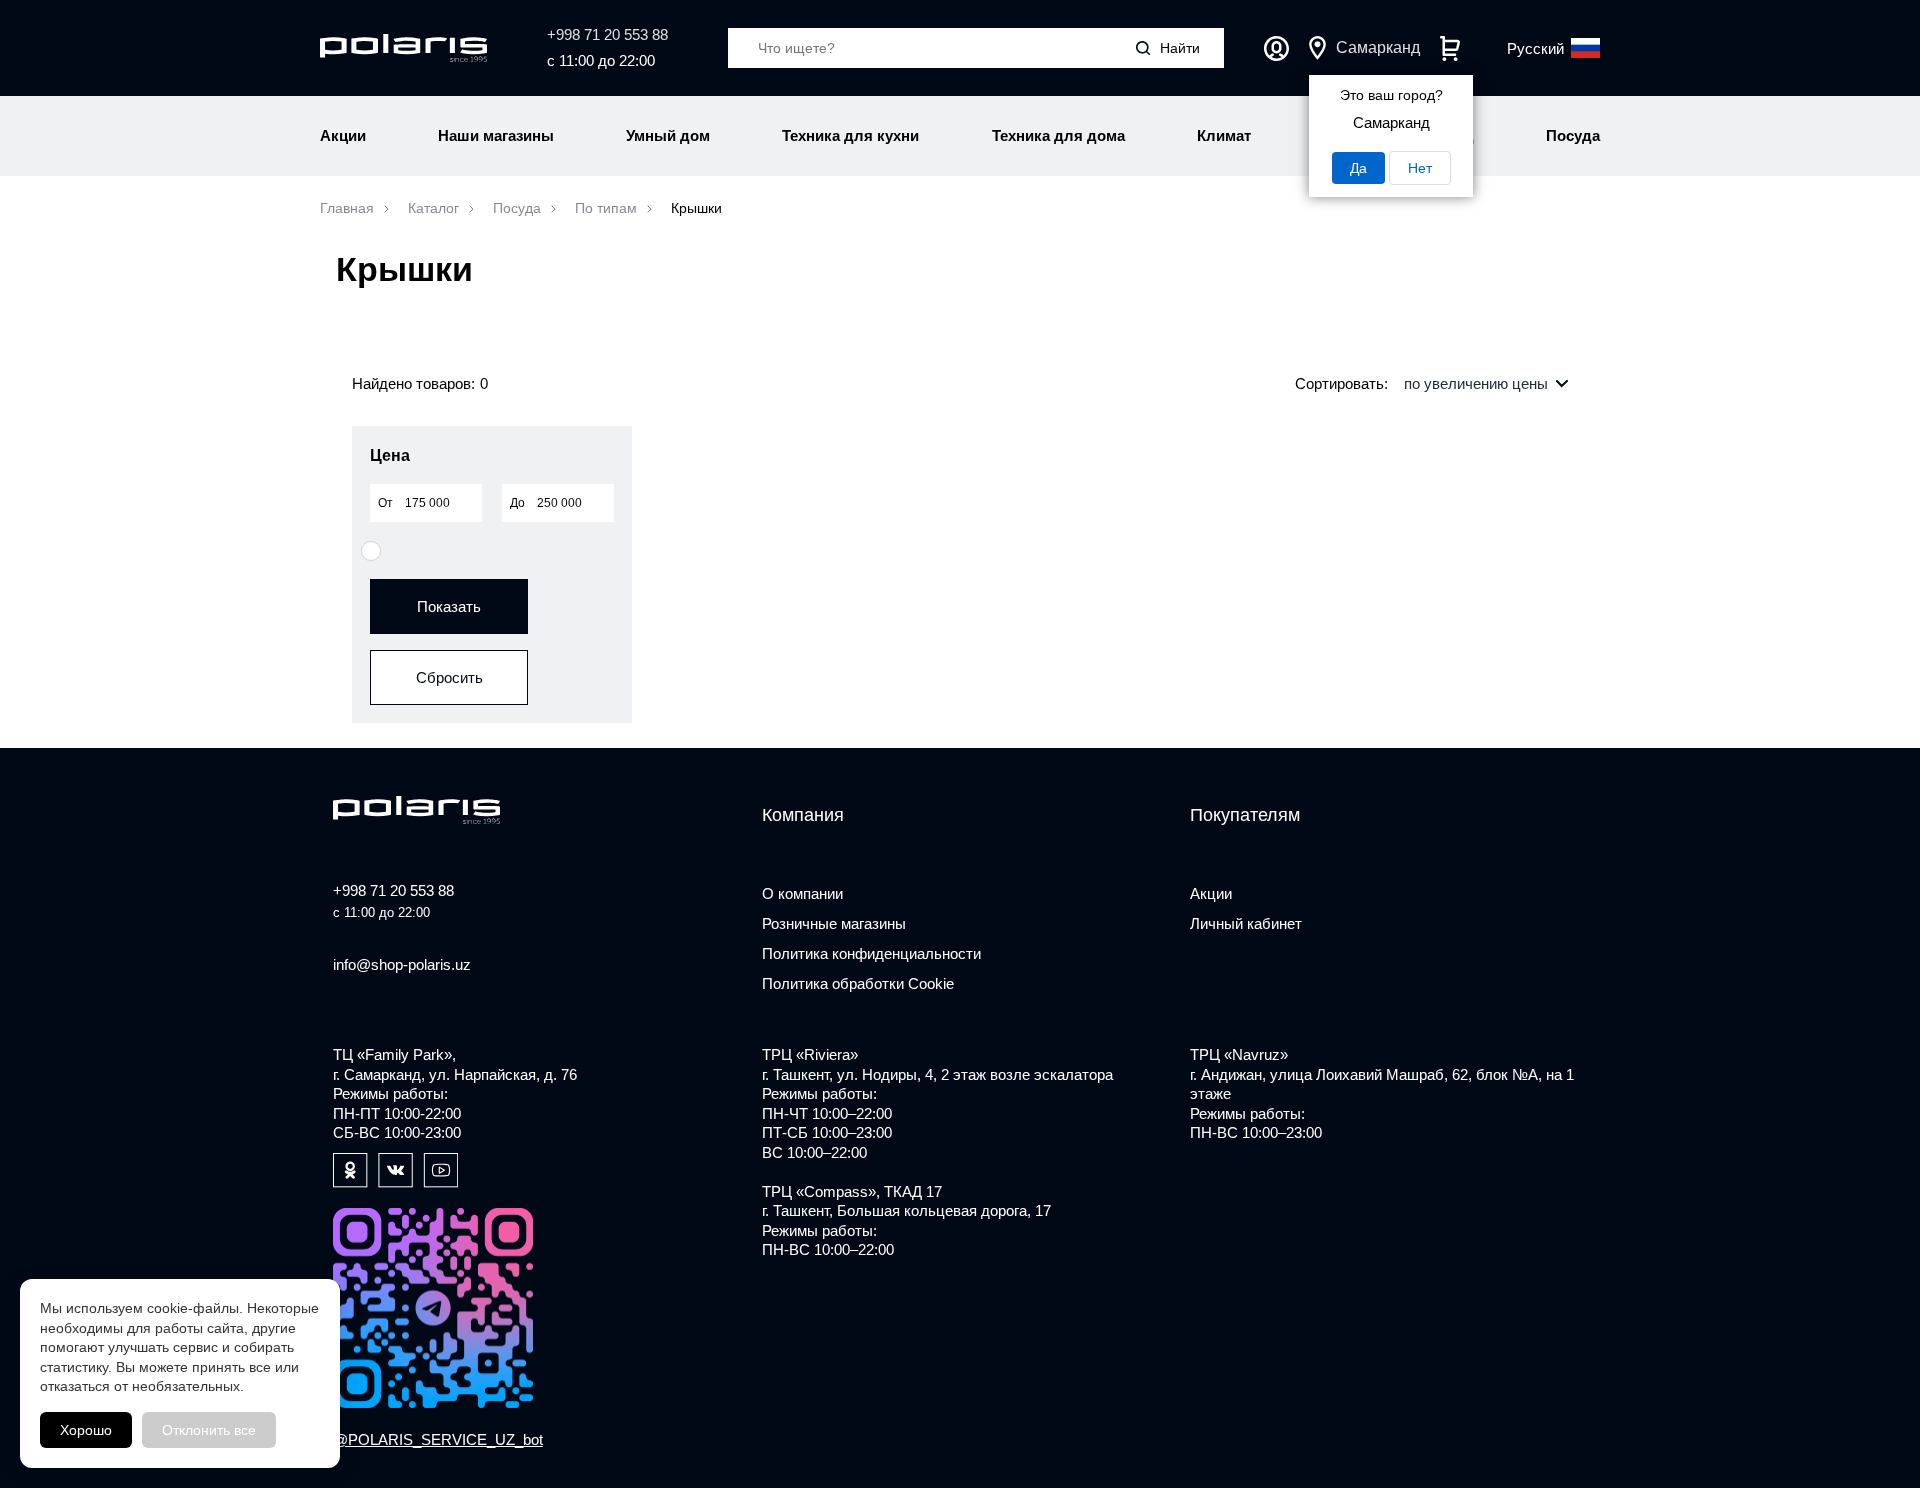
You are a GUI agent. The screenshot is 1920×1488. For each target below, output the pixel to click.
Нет (1420, 168)
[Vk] (395, 1170)
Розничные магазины (834, 923)
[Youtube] (440, 1170)
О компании (802, 893)
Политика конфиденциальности (871, 953)
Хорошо (86, 1430)
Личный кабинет (1276, 48)
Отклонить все (209, 1430)
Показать (449, 606)
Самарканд (1378, 47)
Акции (1211, 893)
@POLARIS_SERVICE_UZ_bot (438, 1439)
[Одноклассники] (350, 1170)
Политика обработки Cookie (858, 983)
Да (1358, 168)
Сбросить (449, 677)
